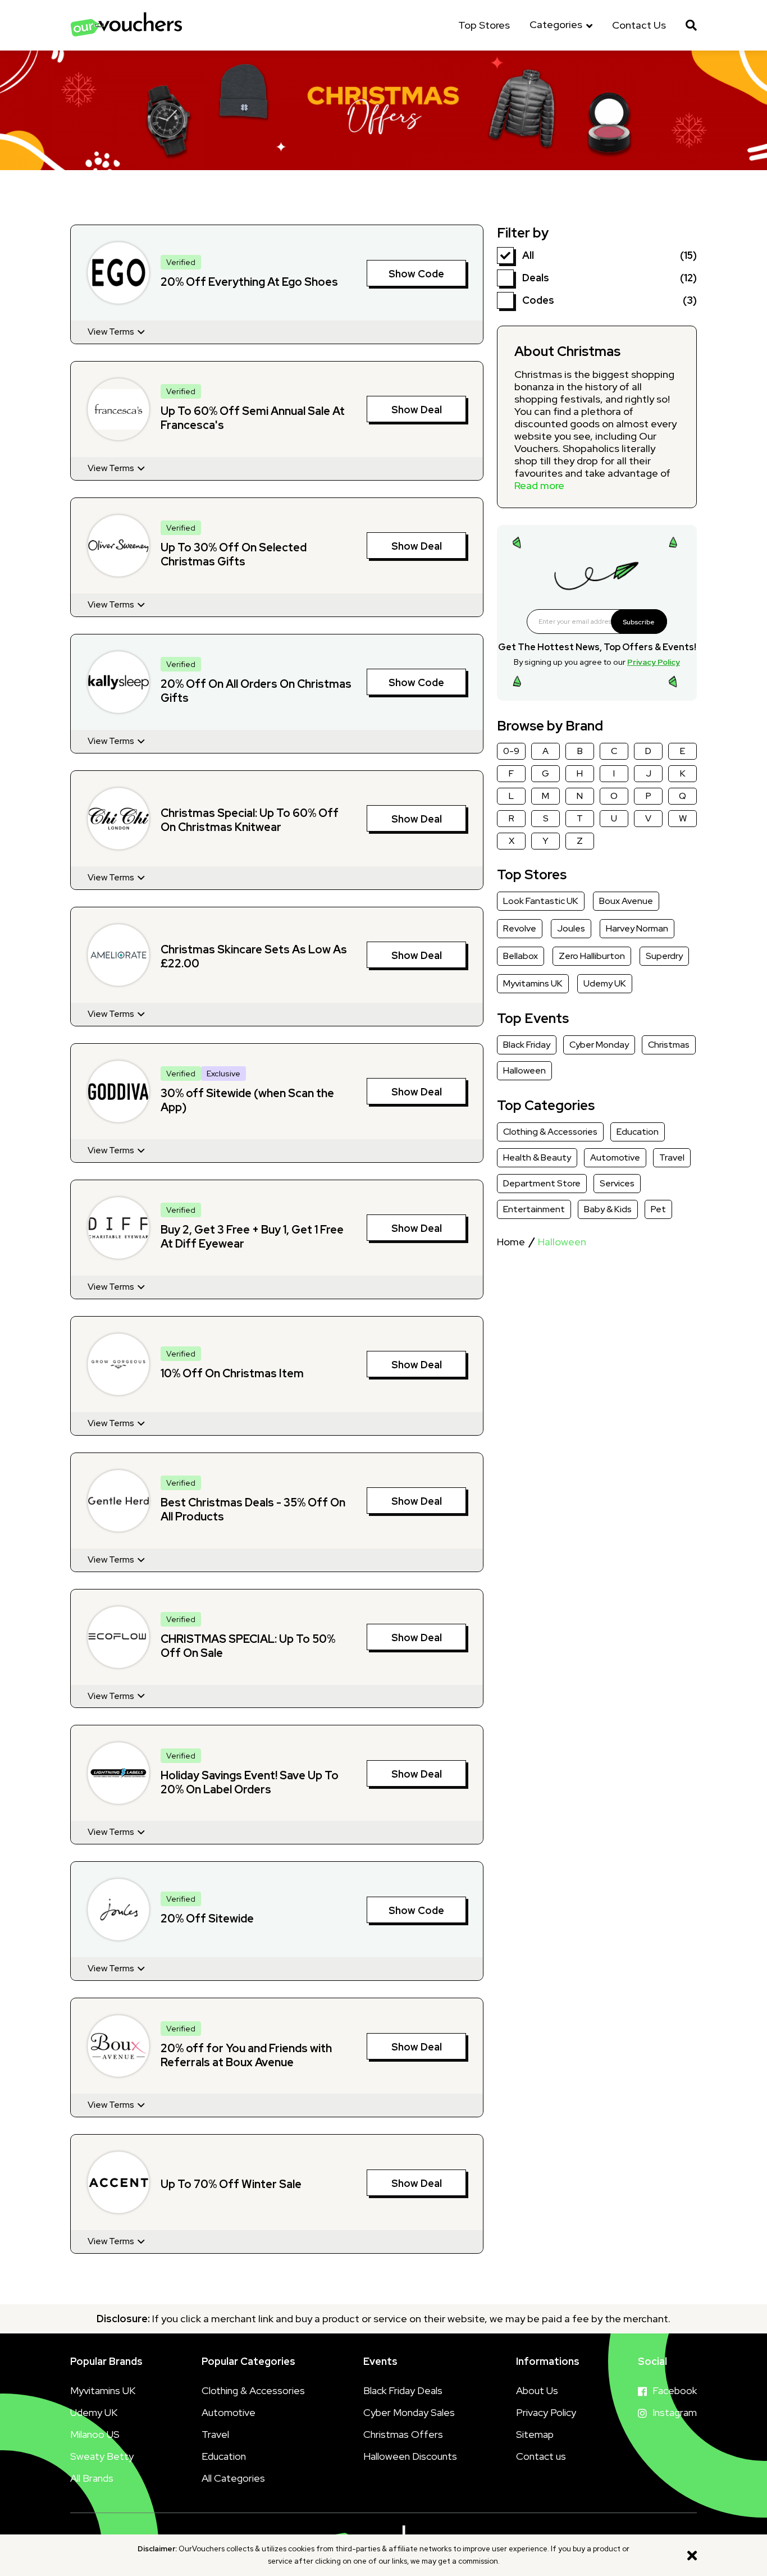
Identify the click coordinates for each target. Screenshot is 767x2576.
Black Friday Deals (403, 2390)
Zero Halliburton (592, 956)
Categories (557, 25)
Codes (538, 300)
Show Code (416, 274)
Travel (672, 1157)
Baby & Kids (608, 1209)
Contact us (541, 2456)
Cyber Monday (599, 1045)
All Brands (92, 2478)
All (528, 255)
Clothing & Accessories (550, 1132)
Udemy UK (605, 983)
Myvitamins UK (533, 983)
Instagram (675, 2412)
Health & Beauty (537, 1157)
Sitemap (535, 2434)
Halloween (524, 1070)
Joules (571, 928)
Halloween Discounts (410, 2456)
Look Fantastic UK (541, 901)
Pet (658, 1209)
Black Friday (527, 1045)
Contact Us (639, 25)
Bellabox (521, 956)
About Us (537, 2390)
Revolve (520, 928)
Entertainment (534, 1209)
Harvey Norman (637, 928)
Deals (536, 278)
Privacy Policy (654, 662)
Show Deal (417, 410)
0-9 (511, 751)
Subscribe (639, 622)
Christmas (669, 1045)
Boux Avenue (626, 901)
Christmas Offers (403, 2434)
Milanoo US (95, 2434)
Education (638, 1132)
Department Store (542, 1183)
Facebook (675, 2390)
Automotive (615, 1157)
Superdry (664, 956)
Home (511, 1242)
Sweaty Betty (102, 2456)
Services (617, 1183)
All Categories (233, 2478)
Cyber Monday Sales (409, 2412)
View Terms (112, 332)
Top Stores (484, 25)
